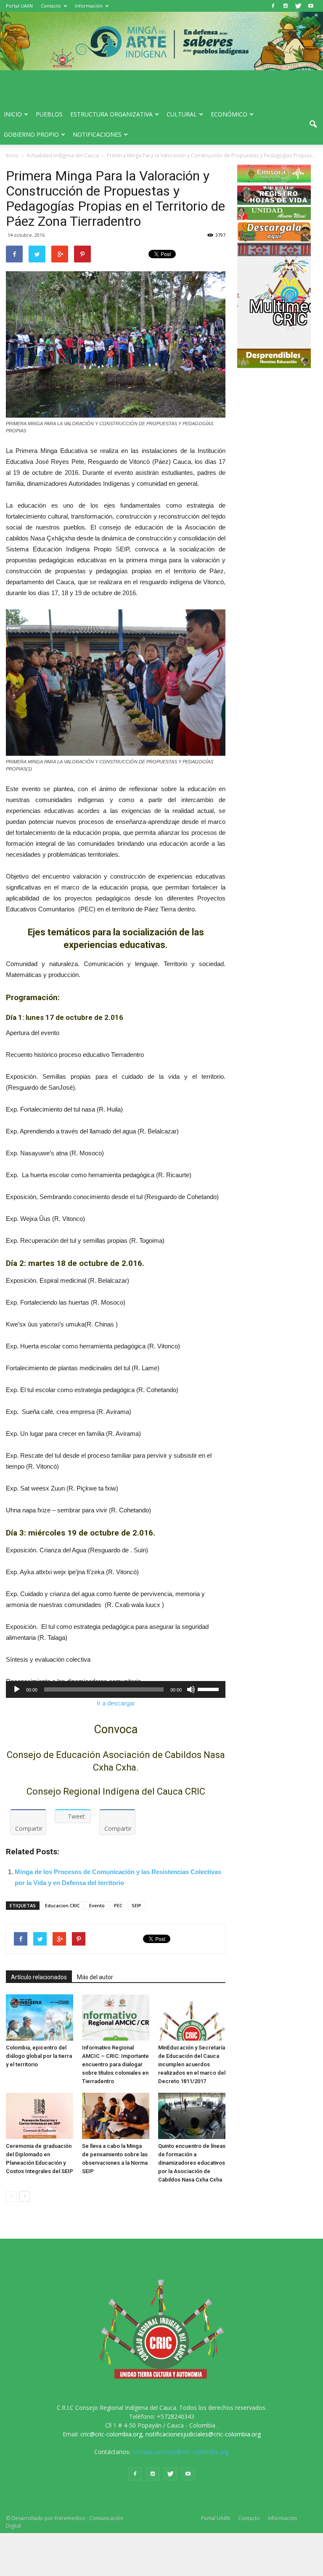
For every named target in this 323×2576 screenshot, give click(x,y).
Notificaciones (97, 134)
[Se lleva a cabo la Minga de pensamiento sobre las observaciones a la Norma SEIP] (116, 2116)
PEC (118, 1905)
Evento (97, 1905)
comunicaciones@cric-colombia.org (180, 2452)
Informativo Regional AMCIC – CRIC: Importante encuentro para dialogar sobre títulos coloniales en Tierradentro (115, 2064)
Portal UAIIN (19, 6)
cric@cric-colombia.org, (112, 2434)
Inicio (13, 114)
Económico (229, 114)
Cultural (182, 114)
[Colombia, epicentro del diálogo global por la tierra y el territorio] (40, 2017)
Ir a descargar (116, 1703)
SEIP (136, 1905)
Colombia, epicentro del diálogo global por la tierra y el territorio (39, 2056)
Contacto (51, 6)
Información (89, 6)
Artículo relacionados (39, 1977)
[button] (313, 124)
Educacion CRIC (62, 1905)
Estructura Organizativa (111, 114)
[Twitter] (298, 6)
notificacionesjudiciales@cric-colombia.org (203, 2434)
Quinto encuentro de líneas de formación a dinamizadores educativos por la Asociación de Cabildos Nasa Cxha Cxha (192, 2163)
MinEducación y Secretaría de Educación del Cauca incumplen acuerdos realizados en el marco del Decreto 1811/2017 (192, 2064)
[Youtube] (311, 6)
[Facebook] (273, 6)
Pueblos (49, 114)
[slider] (209, 1689)
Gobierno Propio (31, 134)
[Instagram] (286, 6)
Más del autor (95, 1977)
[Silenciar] (191, 1689)
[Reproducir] (17, 1689)
